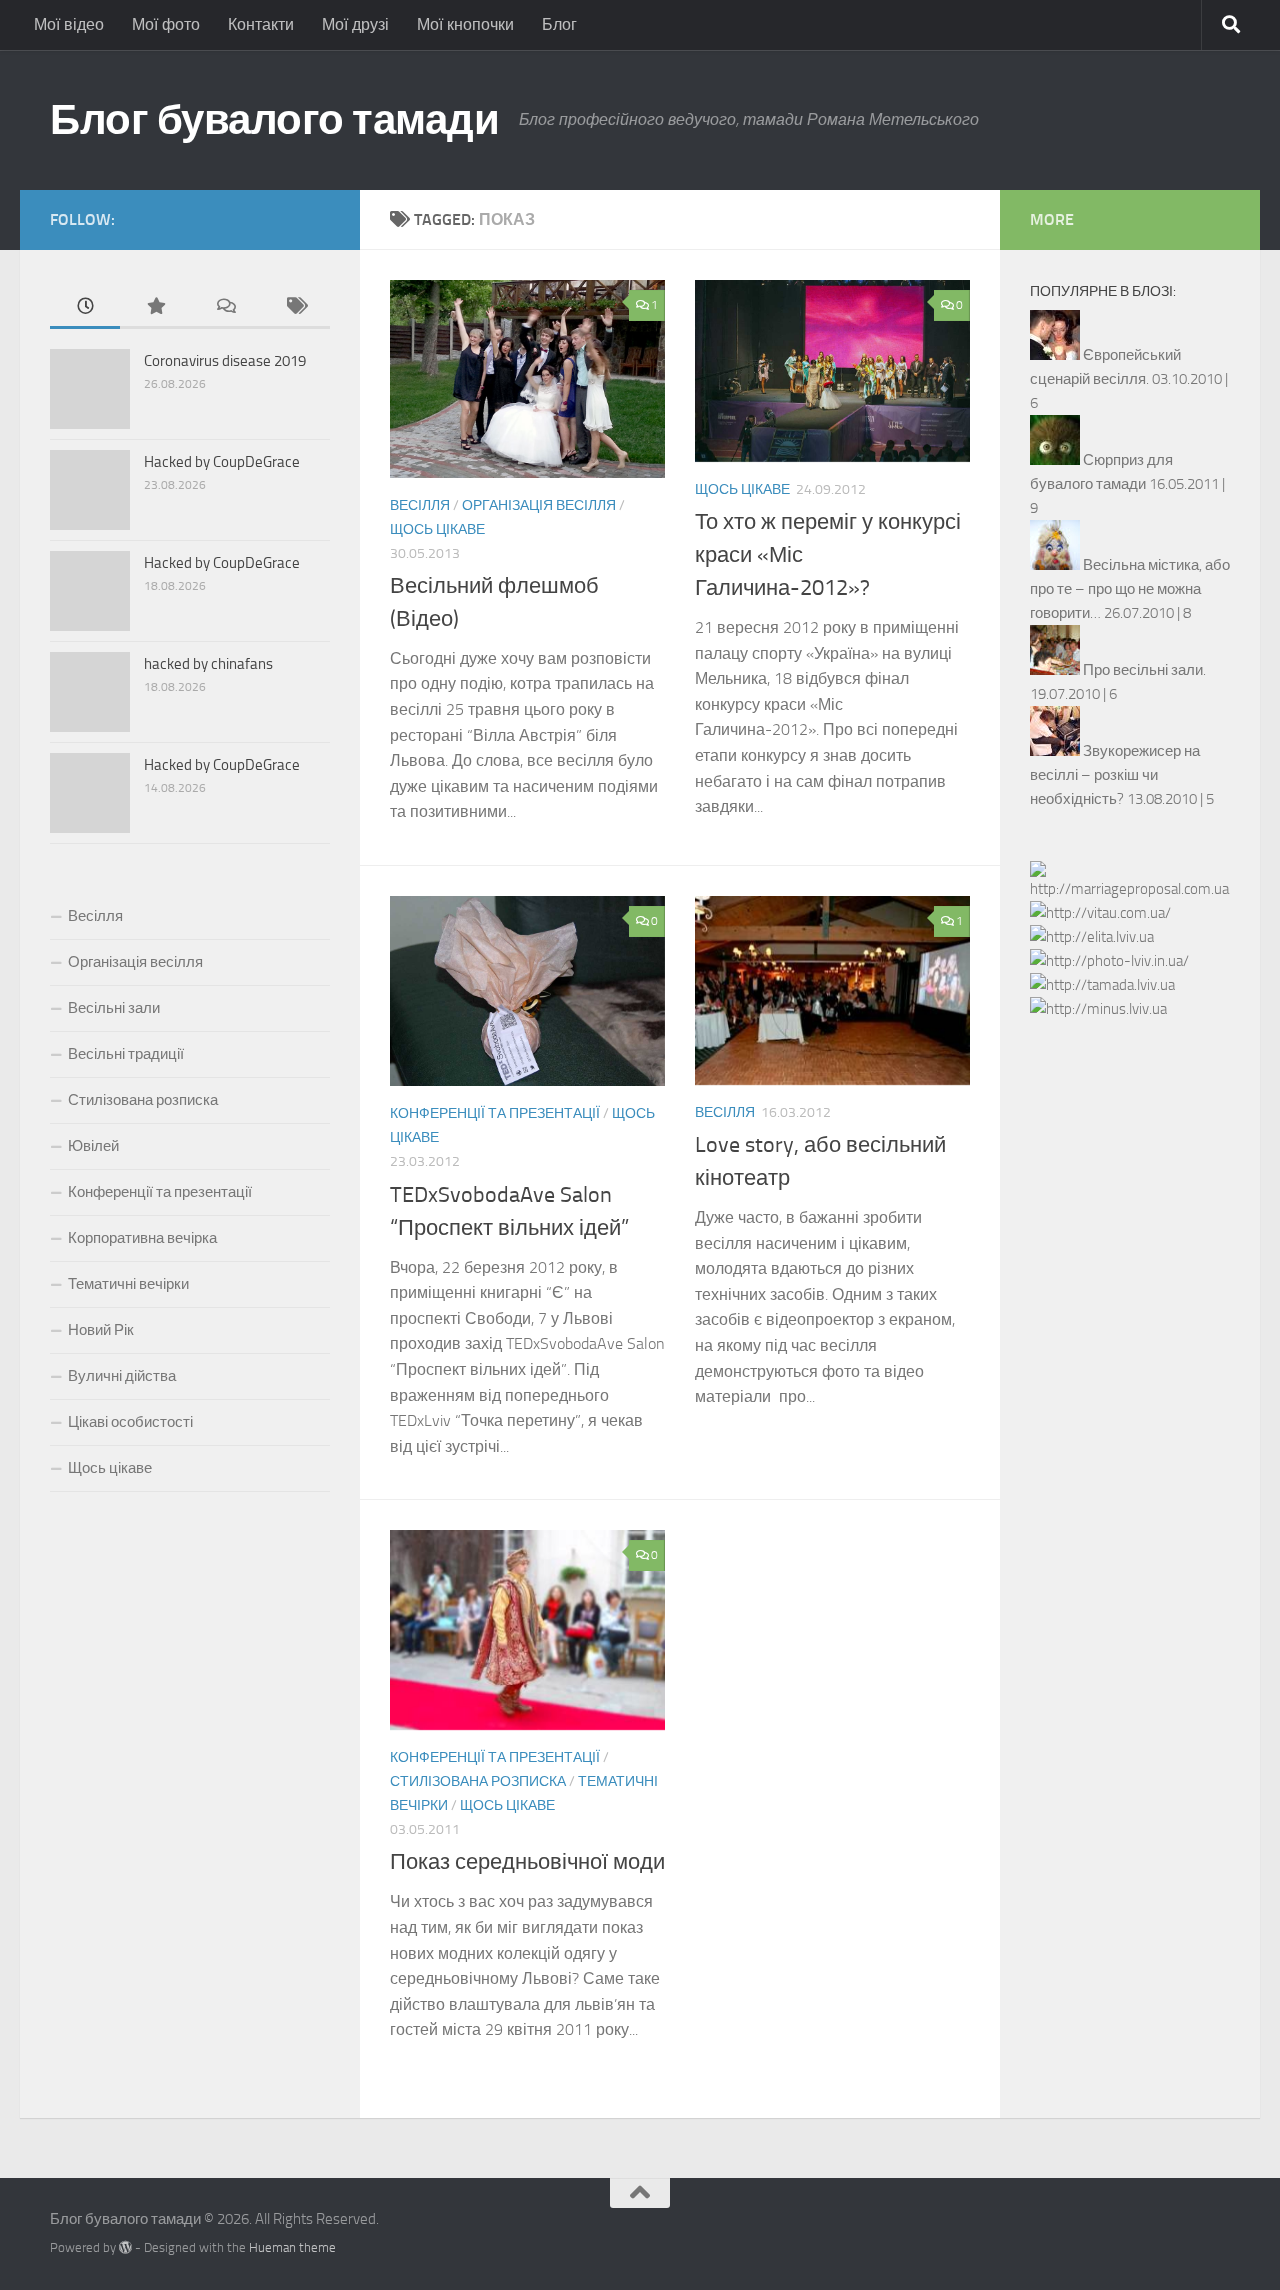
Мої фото (166, 24)
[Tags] (295, 307)
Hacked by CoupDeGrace (222, 462)
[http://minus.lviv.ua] (1098, 1009)
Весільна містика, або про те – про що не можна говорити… (1130, 589)
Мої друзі (355, 24)
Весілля (420, 505)
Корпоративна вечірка (142, 1238)
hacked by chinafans (208, 664)
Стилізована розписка (478, 1781)
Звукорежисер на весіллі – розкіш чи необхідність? (1115, 775)
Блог (559, 24)
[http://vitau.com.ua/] (1100, 913)
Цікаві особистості (130, 1422)
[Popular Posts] (155, 307)
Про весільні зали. (1144, 670)
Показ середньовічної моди (527, 1862)
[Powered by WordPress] (125, 2247)
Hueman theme (292, 2247)
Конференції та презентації (495, 1113)
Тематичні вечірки (128, 1284)
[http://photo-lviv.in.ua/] (1109, 961)
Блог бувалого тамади (274, 120)
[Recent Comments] (225, 307)
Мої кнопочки (465, 24)
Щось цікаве (437, 529)
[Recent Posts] (85, 307)
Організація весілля (539, 505)
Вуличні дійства (122, 1376)
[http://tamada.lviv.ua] (1102, 985)
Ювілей (93, 1146)
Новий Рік (101, 1330)
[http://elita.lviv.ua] (1092, 937)
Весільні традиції (126, 1054)
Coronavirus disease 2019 (225, 361)
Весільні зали (114, 1008)
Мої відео (69, 24)
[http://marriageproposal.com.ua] (1130, 889)
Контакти (261, 24)
